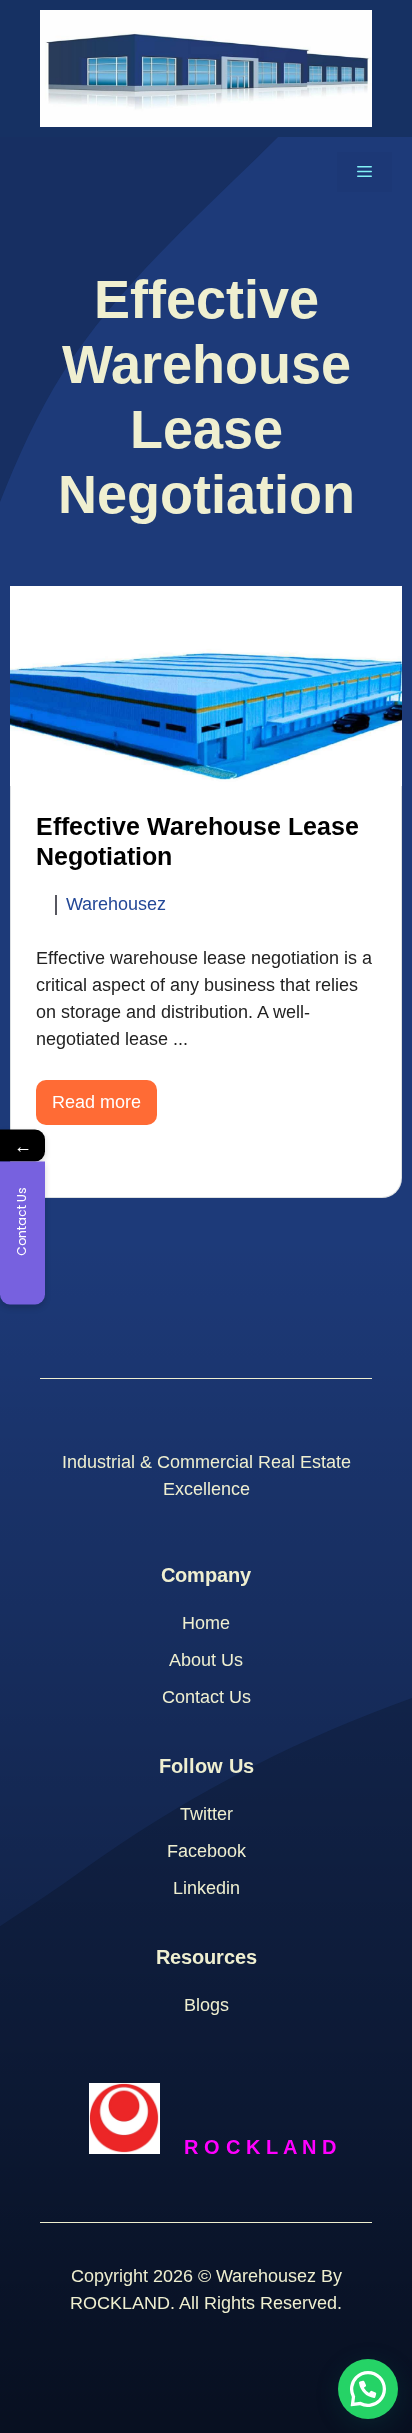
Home (206, 1623)
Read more (96, 1102)
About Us (206, 1660)
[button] (368, 2389)
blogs (206, 2005)
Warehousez (116, 904)
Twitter (206, 1814)
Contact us (206, 1697)
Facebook (206, 1851)
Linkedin (206, 1888)
